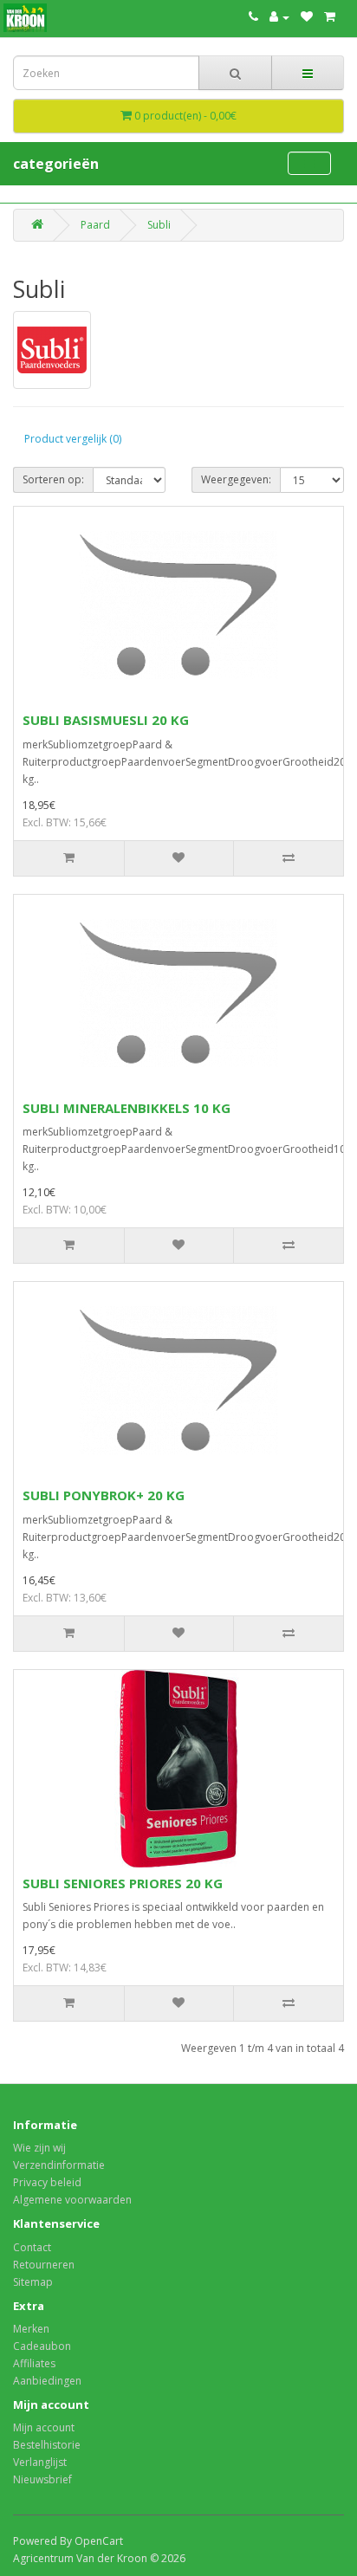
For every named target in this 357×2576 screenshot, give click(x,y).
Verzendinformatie (59, 2165)
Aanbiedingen (47, 2381)
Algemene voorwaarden (72, 2200)
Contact (32, 2247)
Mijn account (44, 2427)
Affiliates (34, 2363)
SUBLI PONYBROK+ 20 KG (104, 1495)
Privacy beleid (47, 2182)
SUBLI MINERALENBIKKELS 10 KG (127, 1108)
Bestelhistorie (47, 2445)
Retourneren (44, 2265)
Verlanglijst (40, 2462)
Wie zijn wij (39, 2148)
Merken (31, 2329)
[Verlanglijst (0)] (307, 17)
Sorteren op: (53, 479)
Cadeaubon (42, 2346)
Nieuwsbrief (42, 2479)
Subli (159, 225)
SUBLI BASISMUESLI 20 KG (106, 720)
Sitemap (33, 2282)
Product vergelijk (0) (73, 439)
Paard (95, 225)
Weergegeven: (236, 479)
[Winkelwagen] (330, 17)
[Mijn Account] (279, 17)
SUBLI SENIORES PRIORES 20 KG (123, 1883)
